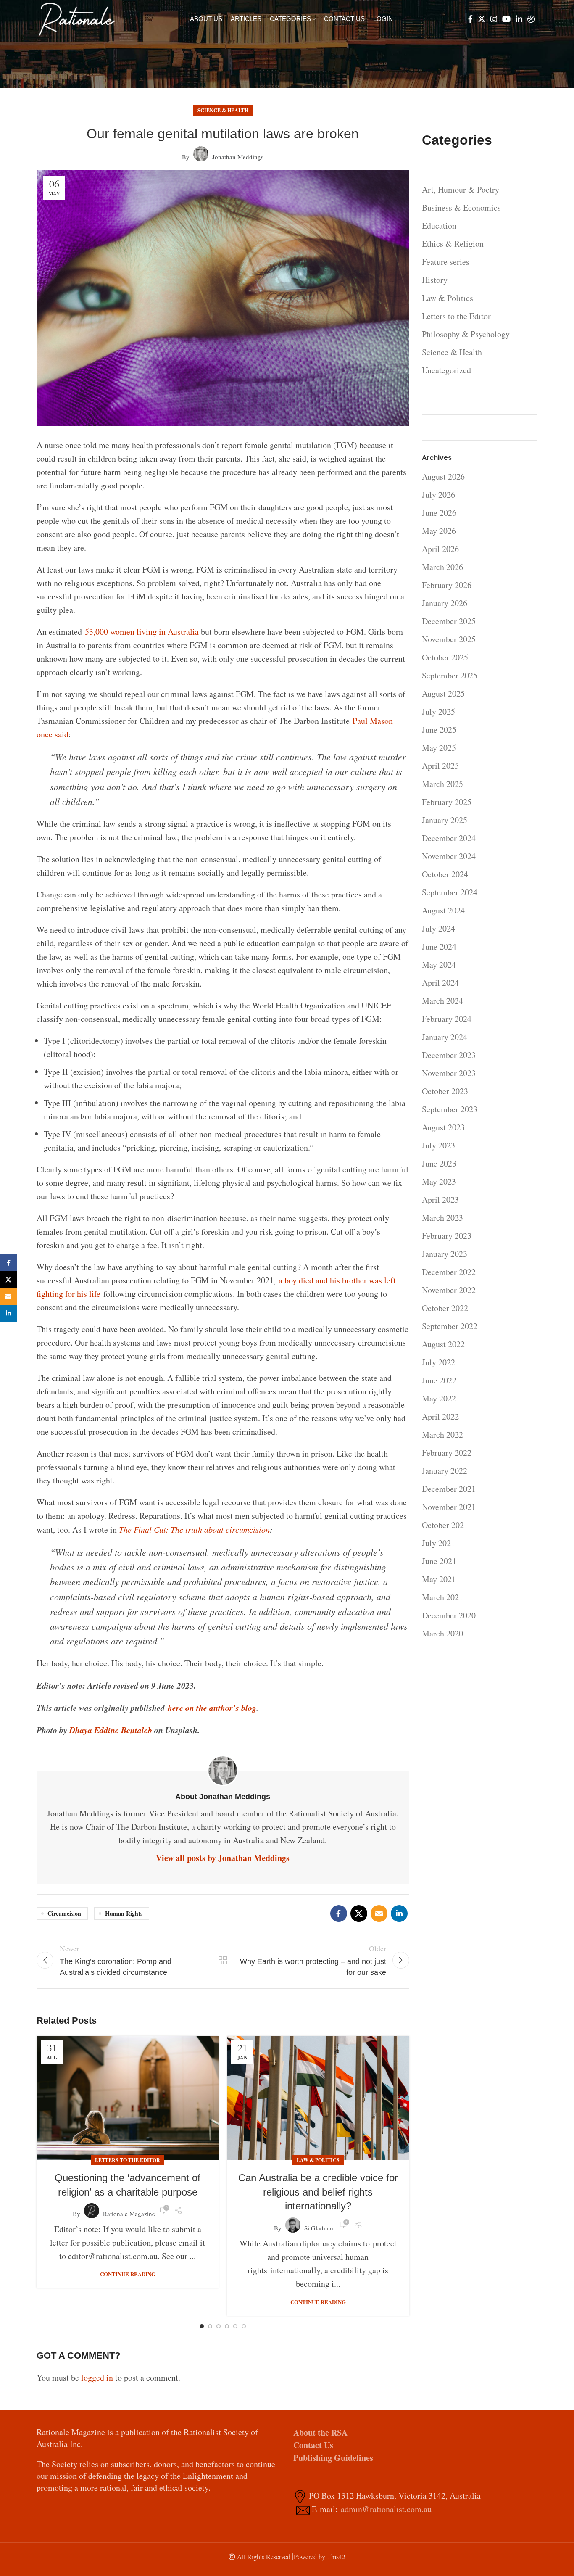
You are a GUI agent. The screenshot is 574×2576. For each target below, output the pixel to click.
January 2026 (445, 603)
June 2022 (439, 1380)
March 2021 (442, 1597)
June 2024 (439, 946)
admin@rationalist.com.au (386, 2509)
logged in (97, 2377)
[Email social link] (379, 1914)
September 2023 (450, 1109)
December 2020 (449, 1615)
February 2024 (447, 1019)
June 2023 (439, 1163)
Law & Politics (318, 2160)
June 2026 (439, 513)
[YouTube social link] (506, 19)
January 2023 (445, 1254)
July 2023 (438, 1145)
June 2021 (439, 1561)
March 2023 (442, 1218)
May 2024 (439, 965)
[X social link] (482, 19)
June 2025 (439, 730)
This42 (336, 2556)
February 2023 (447, 1236)
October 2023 (445, 1091)
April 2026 (440, 549)
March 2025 (442, 784)
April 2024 (440, 983)
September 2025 (450, 675)
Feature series (446, 262)
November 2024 (449, 856)
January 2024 (445, 1037)
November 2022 (449, 1290)
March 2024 (442, 1001)
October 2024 (445, 874)
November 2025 (449, 639)
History (435, 280)
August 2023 (443, 1127)
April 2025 (440, 766)
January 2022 (445, 1471)
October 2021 (445, 1525)
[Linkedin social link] (519, 19)
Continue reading (128, 2274)
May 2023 (439, 1181)
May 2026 (439, 531)
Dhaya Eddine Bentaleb (111, 1730)
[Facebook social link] (470, 19)
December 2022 (449, 1272)
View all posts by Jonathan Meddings (223, 1858)
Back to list (223, 1960)
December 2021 (449, 1489)
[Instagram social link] (494, 19)
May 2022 (439, 1398)
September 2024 (450, 892)
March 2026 (442, 567)
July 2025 (438, 711)
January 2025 (445, 820)
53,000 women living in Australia (142, 632)
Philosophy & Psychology (466, 334)
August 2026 (443, 476)
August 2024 (443, 910)
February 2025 (447, 802)
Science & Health (223, 110)
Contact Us (313, 2445)
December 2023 (449, 1055)
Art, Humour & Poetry (461, 189)
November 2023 (449, 1073)
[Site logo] (77, 18)
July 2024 (438, 928)
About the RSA (320, 2432)
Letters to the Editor (128, 2160)
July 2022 (438, 1362)
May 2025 (439, 748)
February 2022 (447, 1453)
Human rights (124, 1913)
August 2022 (443, 1344)
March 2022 (442, 1434)
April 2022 (440, 1416)
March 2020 (442, 1633)
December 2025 (449, 621)
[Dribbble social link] (531, 19)
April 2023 (440, 1200)
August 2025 (443, 693)
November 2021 (449, 1507)
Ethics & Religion (453, 244)
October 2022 (445, 1308)
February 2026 (447, 585)
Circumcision (64, 1913)
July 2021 (438, 1543)
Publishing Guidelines (333, 2458)
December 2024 (449, 838)
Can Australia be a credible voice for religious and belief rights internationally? (318, 2192)
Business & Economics (461, 207)
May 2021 (439, 1579)
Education (439, 226)
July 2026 (438, 495)
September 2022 (450, 1326)
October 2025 (445, 657)
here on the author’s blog (212, 1708)
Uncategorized (446, 370)
